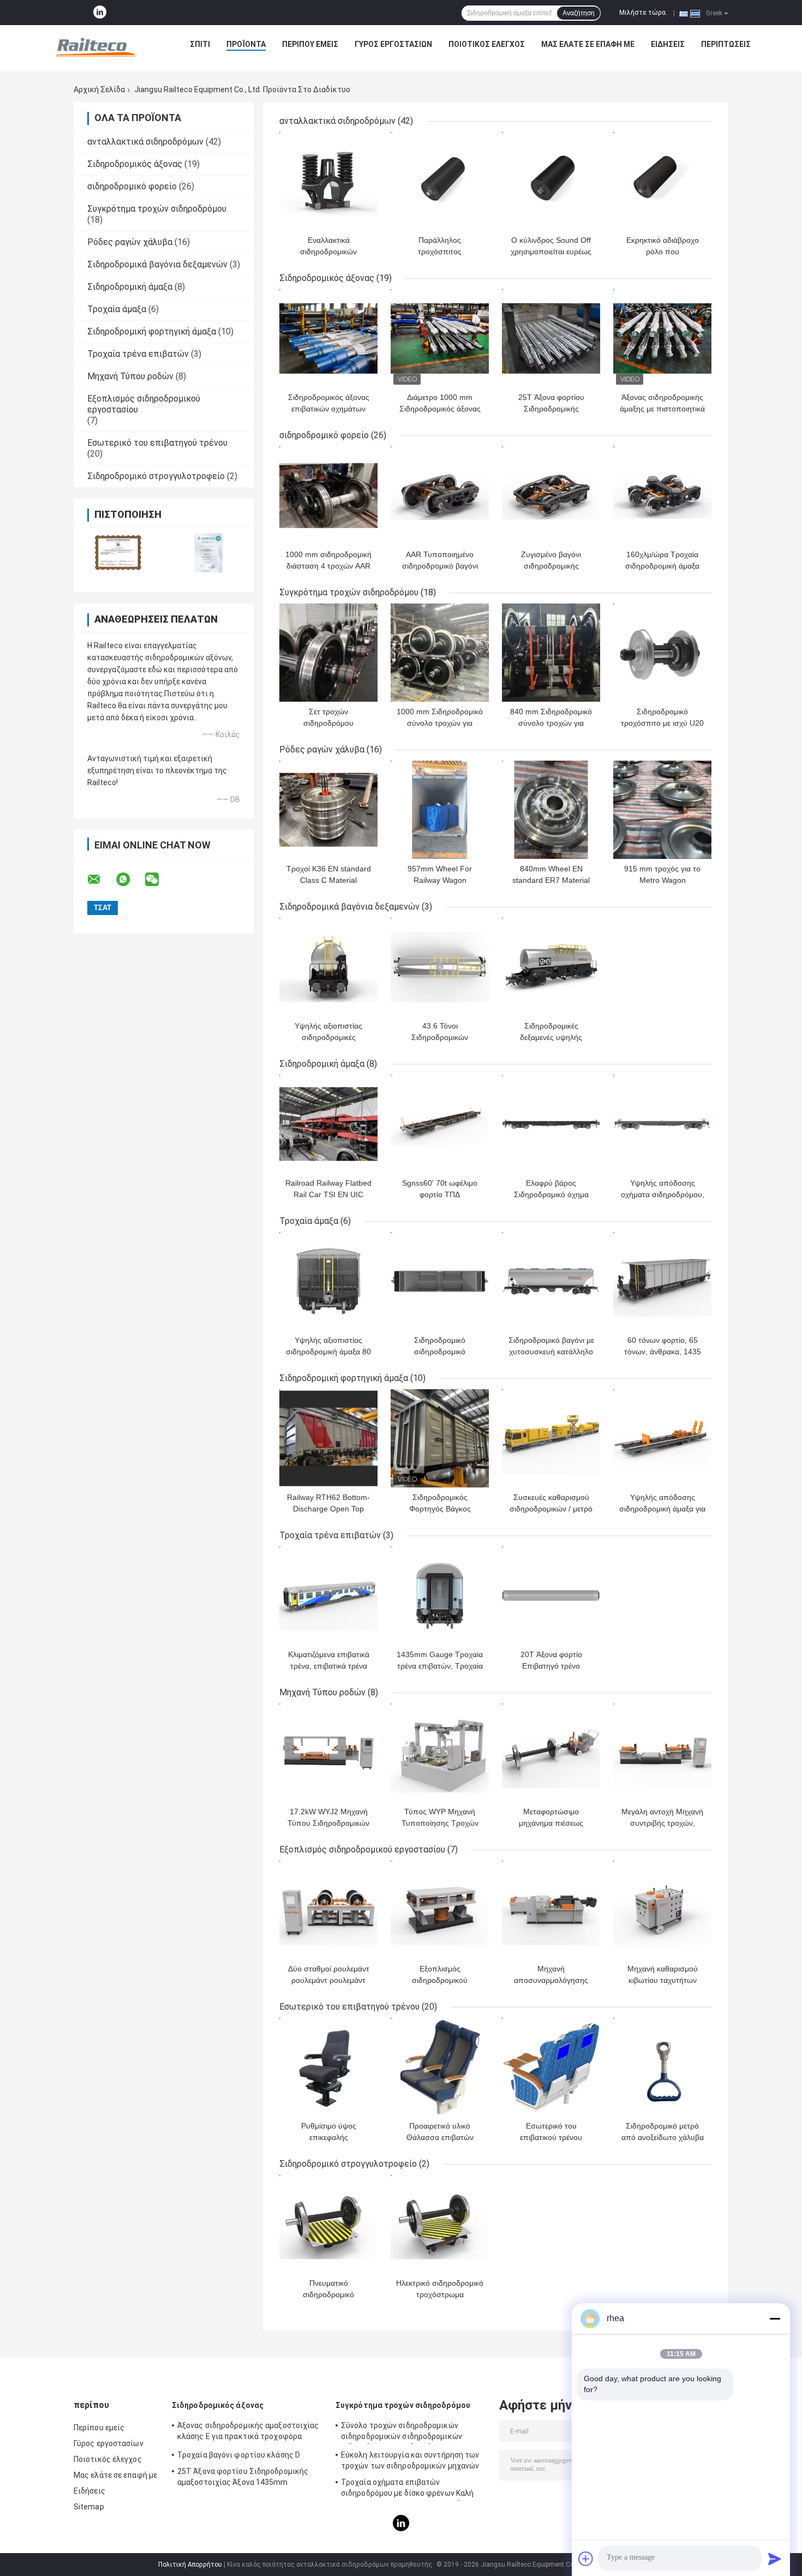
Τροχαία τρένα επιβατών (138, 354)
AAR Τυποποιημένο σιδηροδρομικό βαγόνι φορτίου (440, 566)
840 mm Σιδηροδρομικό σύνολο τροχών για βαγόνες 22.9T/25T (551, 723)
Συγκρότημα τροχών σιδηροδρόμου (157, 209)
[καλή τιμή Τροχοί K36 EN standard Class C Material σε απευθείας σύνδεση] (328, 810)
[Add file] (586, 2559)
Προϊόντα (246, 44)
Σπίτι (200, 44)
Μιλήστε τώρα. (643, 13)
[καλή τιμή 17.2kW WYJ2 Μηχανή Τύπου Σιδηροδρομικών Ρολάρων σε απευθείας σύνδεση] (328, 1753)
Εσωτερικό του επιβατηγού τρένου (157, 443)
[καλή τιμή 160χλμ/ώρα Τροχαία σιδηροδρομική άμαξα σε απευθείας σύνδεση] (662, 495)
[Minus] (775, 2318)
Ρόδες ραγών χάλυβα (130, 242)
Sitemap (89, 2507)
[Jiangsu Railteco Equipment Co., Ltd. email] (101, 880)
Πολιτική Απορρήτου (190, 2565)
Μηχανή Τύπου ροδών (130, 376)
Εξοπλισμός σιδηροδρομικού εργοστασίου (362, 1849)
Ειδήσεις (668, 44)
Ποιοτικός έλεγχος (487, 44)
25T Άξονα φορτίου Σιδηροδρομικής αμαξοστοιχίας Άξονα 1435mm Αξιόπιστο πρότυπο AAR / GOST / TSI (244, 2478)
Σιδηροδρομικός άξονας (135, 164)
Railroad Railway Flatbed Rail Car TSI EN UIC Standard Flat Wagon (328, 1194)
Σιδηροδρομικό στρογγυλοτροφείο (156, 476)
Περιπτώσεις (726, 44)
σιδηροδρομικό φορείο (132, 186)
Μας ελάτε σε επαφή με (588, 44)
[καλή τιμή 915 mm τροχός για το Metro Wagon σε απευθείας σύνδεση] (662, 810)
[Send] (775, 2559)
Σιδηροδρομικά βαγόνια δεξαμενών (157, 264)
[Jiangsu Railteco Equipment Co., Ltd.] (95, 47)
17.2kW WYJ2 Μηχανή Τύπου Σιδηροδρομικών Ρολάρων (328, 1823)
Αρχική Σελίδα (99, 89)
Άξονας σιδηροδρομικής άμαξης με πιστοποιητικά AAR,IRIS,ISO (662, 409)
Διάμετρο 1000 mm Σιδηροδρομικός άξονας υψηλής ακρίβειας (440, 409)
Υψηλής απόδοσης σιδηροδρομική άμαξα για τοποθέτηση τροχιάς (662, 1509)
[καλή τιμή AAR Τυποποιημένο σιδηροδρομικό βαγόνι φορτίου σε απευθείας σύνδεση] (440, 495)
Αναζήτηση (579, 13)
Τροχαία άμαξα (117, 309)
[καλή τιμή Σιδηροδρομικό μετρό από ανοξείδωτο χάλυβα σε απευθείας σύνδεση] (662, 2067)
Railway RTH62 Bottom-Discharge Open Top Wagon (328, 1509)
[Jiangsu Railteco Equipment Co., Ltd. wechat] (159, 880)
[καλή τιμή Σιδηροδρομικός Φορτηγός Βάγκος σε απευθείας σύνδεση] (440, 1438)
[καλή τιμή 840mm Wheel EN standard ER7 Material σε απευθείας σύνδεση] (551, 810)
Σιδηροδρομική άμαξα (130, 287)
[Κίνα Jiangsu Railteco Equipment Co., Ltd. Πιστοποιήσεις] (119, 553)
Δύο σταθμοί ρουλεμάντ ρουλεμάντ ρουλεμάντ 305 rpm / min (329, 1980)
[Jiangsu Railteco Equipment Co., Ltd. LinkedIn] (100, 13)
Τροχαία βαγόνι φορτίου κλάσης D (239, 2455)
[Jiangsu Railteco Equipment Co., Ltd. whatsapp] (130, 880)
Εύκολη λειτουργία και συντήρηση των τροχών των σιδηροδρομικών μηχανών (410, 2460)
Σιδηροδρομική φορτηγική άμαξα (152, 331)
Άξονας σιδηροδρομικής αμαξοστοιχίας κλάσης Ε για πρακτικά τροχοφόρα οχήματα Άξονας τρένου (248, 2432)
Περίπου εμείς (310, 44)
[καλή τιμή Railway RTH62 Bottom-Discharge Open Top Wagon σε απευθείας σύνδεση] (328, 1438)
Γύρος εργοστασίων (393, 44)
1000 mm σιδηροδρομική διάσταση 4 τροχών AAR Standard (328, 566)
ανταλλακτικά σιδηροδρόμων (145, 142)
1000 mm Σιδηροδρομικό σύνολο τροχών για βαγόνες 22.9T (440, 723)
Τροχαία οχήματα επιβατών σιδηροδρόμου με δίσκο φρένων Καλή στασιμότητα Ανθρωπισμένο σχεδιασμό (411, 2489)
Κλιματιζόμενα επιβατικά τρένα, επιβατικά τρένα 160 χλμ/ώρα (329, 1666)
